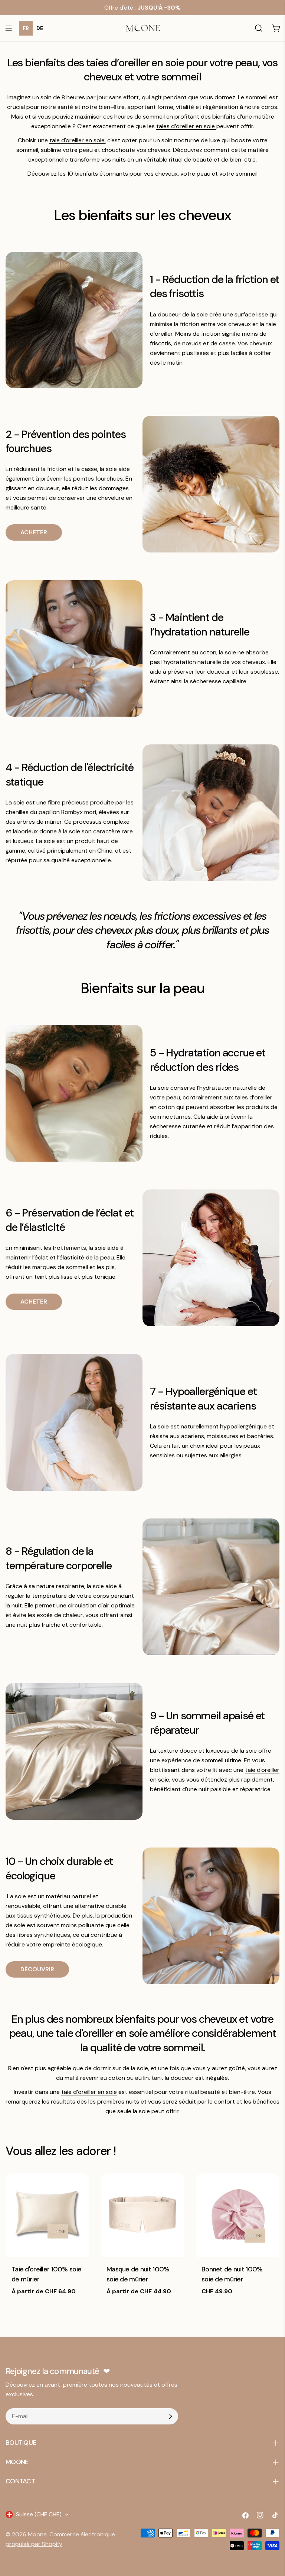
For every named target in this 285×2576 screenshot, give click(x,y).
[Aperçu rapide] (79, 2189)
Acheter (34, 532)
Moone (37, 2534)
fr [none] (26, 28)
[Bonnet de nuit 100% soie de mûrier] (237, 2215)
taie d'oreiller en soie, (78, 140)
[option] (40, 28)
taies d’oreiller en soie (186, 126)
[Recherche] (259, 28)
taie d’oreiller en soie (89, 2092)
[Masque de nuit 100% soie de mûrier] (142, 2215)
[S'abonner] (170, 2416)
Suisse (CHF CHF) (39, 2514)
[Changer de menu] (9, 28)
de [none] (40, 28)
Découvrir (37, 1969)
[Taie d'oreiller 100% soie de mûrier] (47, 2215)
